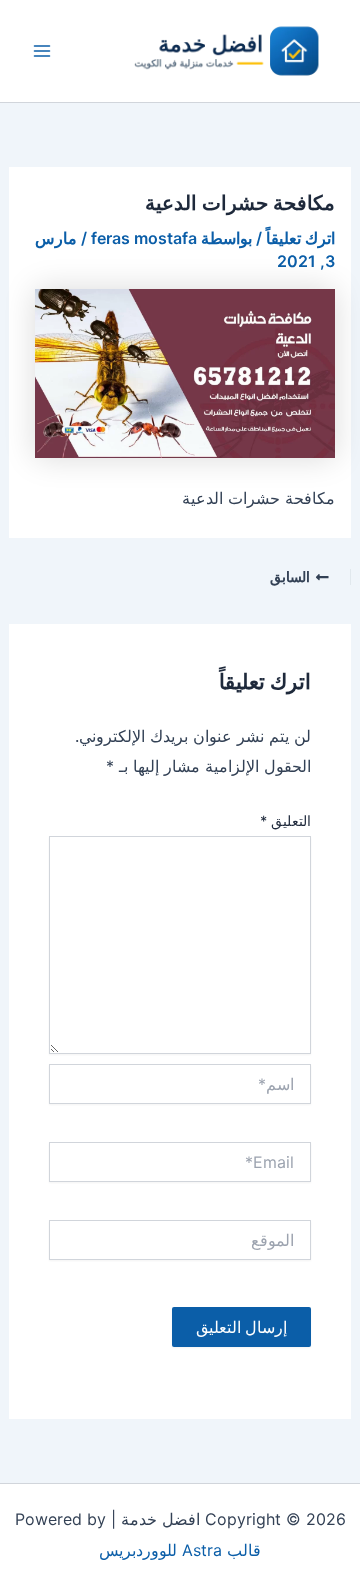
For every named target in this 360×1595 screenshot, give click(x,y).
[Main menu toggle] (42, 51)
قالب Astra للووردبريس (180, 1550)
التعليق (285, 820)
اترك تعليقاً (300, 238)
